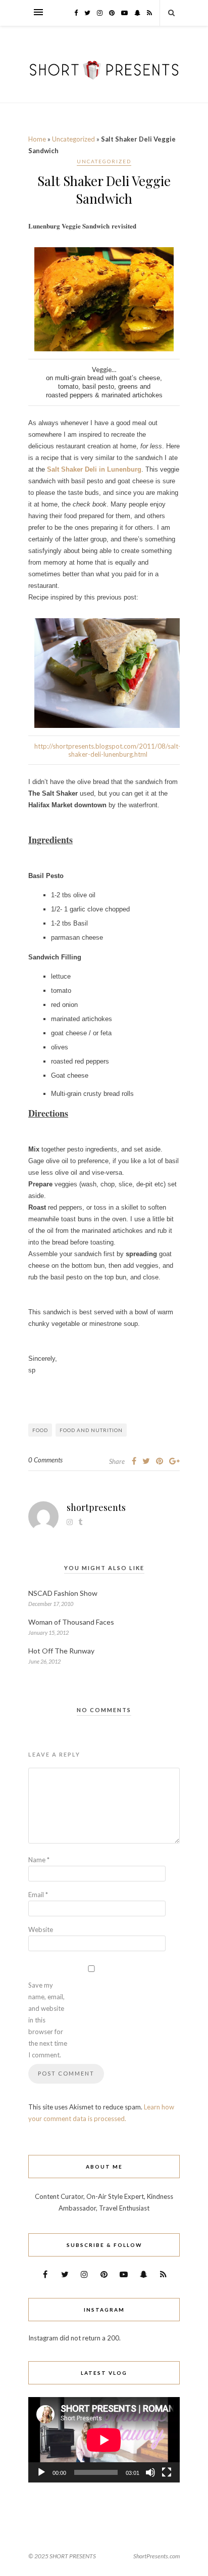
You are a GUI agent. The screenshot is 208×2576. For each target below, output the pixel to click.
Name (39, 1860)
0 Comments (45, 1460)
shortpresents (96, 1507)
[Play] (41, 2472)
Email (38, 1895)
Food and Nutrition (91, 1430)
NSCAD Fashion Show (63, 1593)
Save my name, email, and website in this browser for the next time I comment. (48, 2020)
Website (41, 1929)
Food (40, 1430)
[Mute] (150, 2472)
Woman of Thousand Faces (71, 1622)
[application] (104, 2440)
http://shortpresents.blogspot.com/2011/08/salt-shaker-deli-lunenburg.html (108, 750)
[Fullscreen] (167, 2472)
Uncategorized (73, 139)
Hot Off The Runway (61, 1651)
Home (37, 139)
